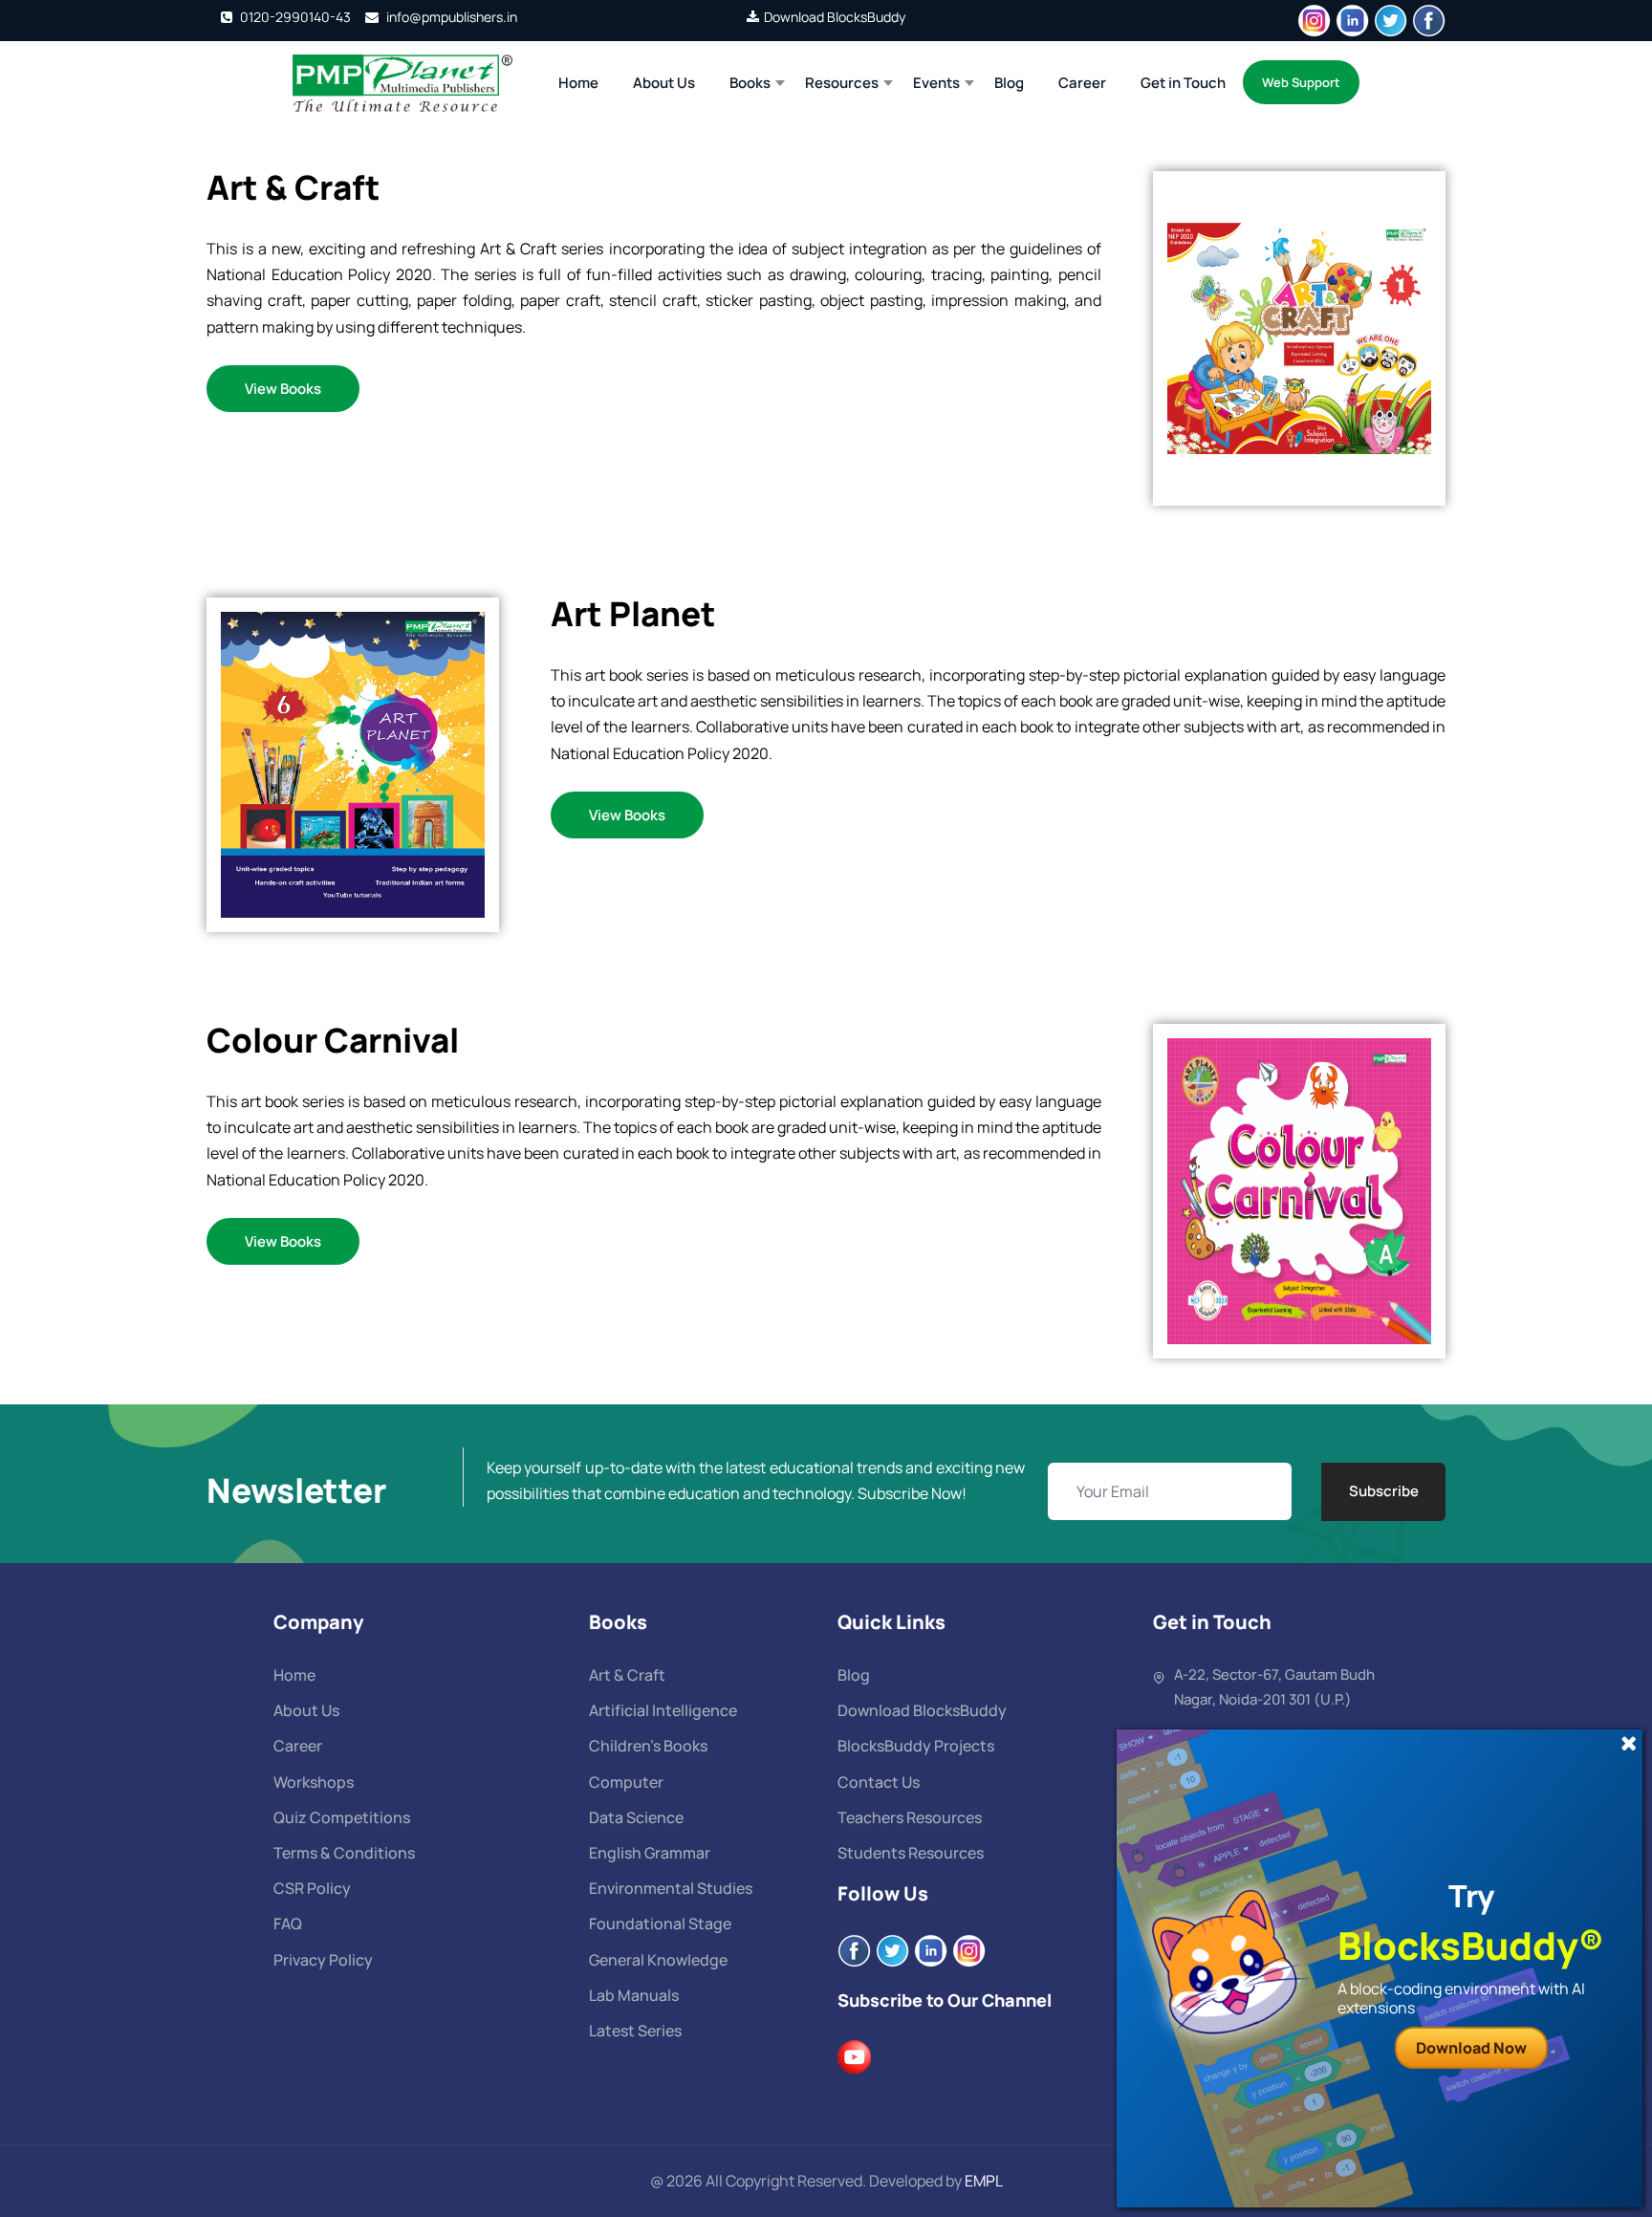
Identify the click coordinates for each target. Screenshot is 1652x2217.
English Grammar (650, 1853)
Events (936, 83)
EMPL (984, 2181)
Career (1082, 83)
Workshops (314, 1782)
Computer (626, 1782)
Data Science (636, 1817)
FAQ (288, 1924)
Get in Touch (1183, 83)
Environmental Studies (671, 1888)
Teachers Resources (910, 1817)
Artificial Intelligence (663, 1710)
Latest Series (635, 2031)
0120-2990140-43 (294, 17)
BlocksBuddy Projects (916, 1746)
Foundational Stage (660, 1924)
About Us (664, 83)
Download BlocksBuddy (835, 17)
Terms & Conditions (344, 1853)
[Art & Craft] (1299, 337)
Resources (842, 83)
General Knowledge (658, 1960)
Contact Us (879, 1782)
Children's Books (648, 1746)
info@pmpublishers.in (450, 17)
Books (750, 83)
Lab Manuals (634, 1995)
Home (578, 83)
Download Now (1471, 2048)
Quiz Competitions (342, 1817)
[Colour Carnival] (1299, 1189)
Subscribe (1384, 1491)
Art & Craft (627, 1675)
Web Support (1301, 82)
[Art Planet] (353, 763)
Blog (1009, 83)
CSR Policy (312, 1888)
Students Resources (911, 1853)
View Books (283, 389)
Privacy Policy (323, 1960)
